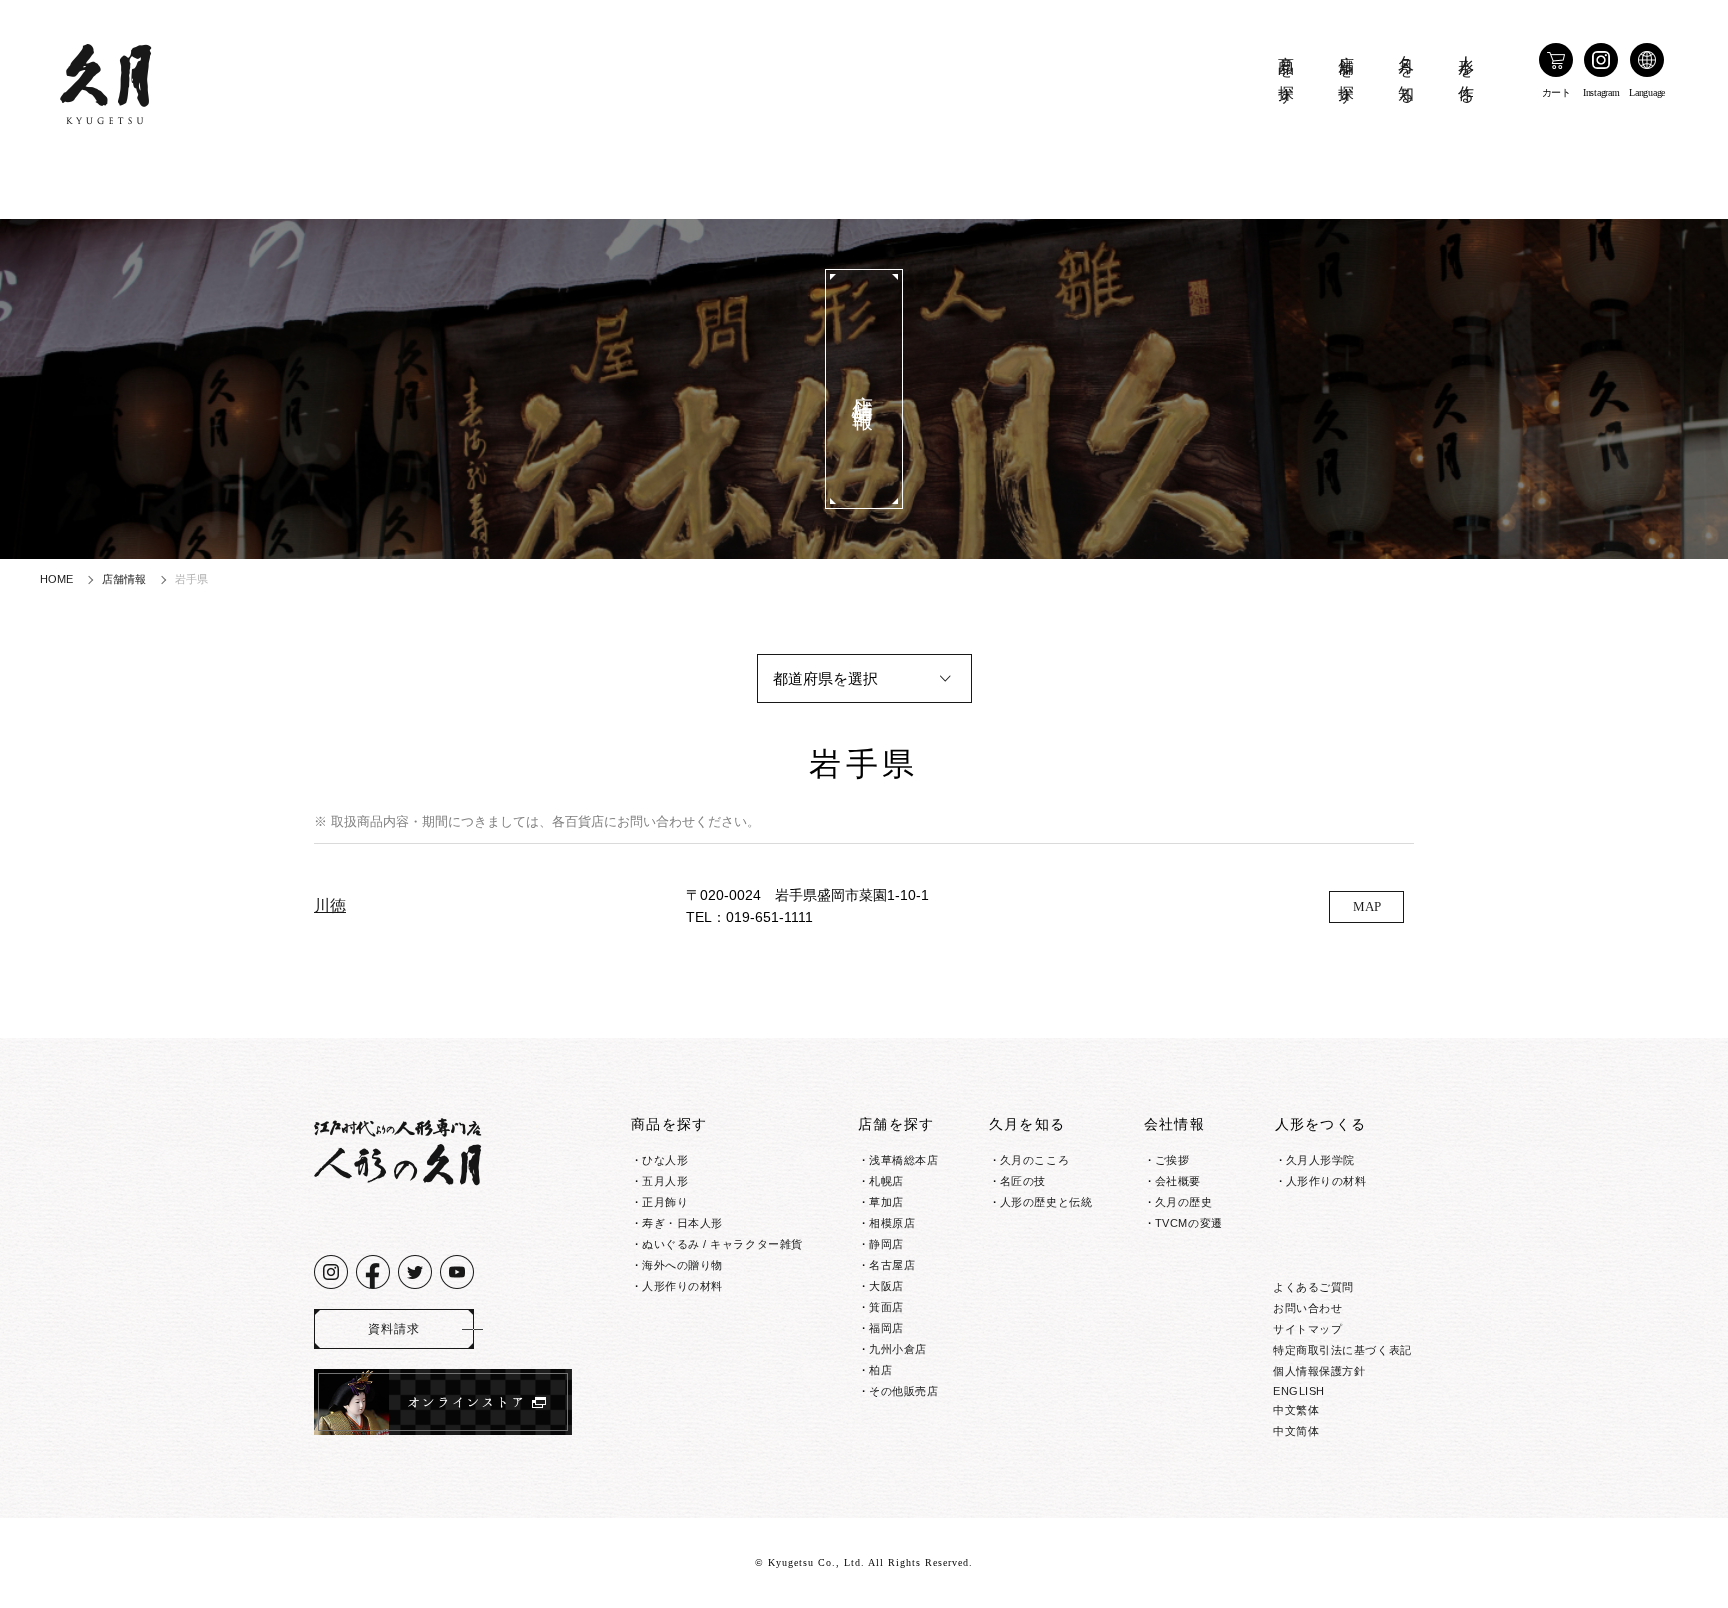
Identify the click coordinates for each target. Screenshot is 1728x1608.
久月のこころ (1034, 1160)
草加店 (886, 1202)
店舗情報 (124, 579)
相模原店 (892, 1223)
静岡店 (886, 1244)
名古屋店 (892, 1265)
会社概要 (1178, 1181)
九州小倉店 (898, 1349)
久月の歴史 (1184, 1202)
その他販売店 (903, 1391)
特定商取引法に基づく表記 (1342, 1350)
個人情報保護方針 (1319, 1371)
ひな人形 (665, 1160)
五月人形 (665, 1181)
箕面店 (886, 1307)
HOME (56, 579)
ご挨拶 (1172, 1160)
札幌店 (886, 1181)
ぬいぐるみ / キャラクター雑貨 (722, 1244)
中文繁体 (1296, 1410)
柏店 (880, 1370)
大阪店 (886, 1286)
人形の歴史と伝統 (1046, 1202)
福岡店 (886, 1328)
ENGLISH (1299, 1391)
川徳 (330, 905)
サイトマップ (1307, 1329)
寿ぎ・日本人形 (682, 1223)
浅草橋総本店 (903, 1160)
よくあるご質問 (1313, 1287)
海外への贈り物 (682, 1265)
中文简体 (1296, 1431)
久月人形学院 (1320, 1160)
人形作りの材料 (682, 1286)
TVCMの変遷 (1189, 1223)
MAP (1367, 906)
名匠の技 (1023, 1181)
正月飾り (665, 1202)
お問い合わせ (1307, 1308)
